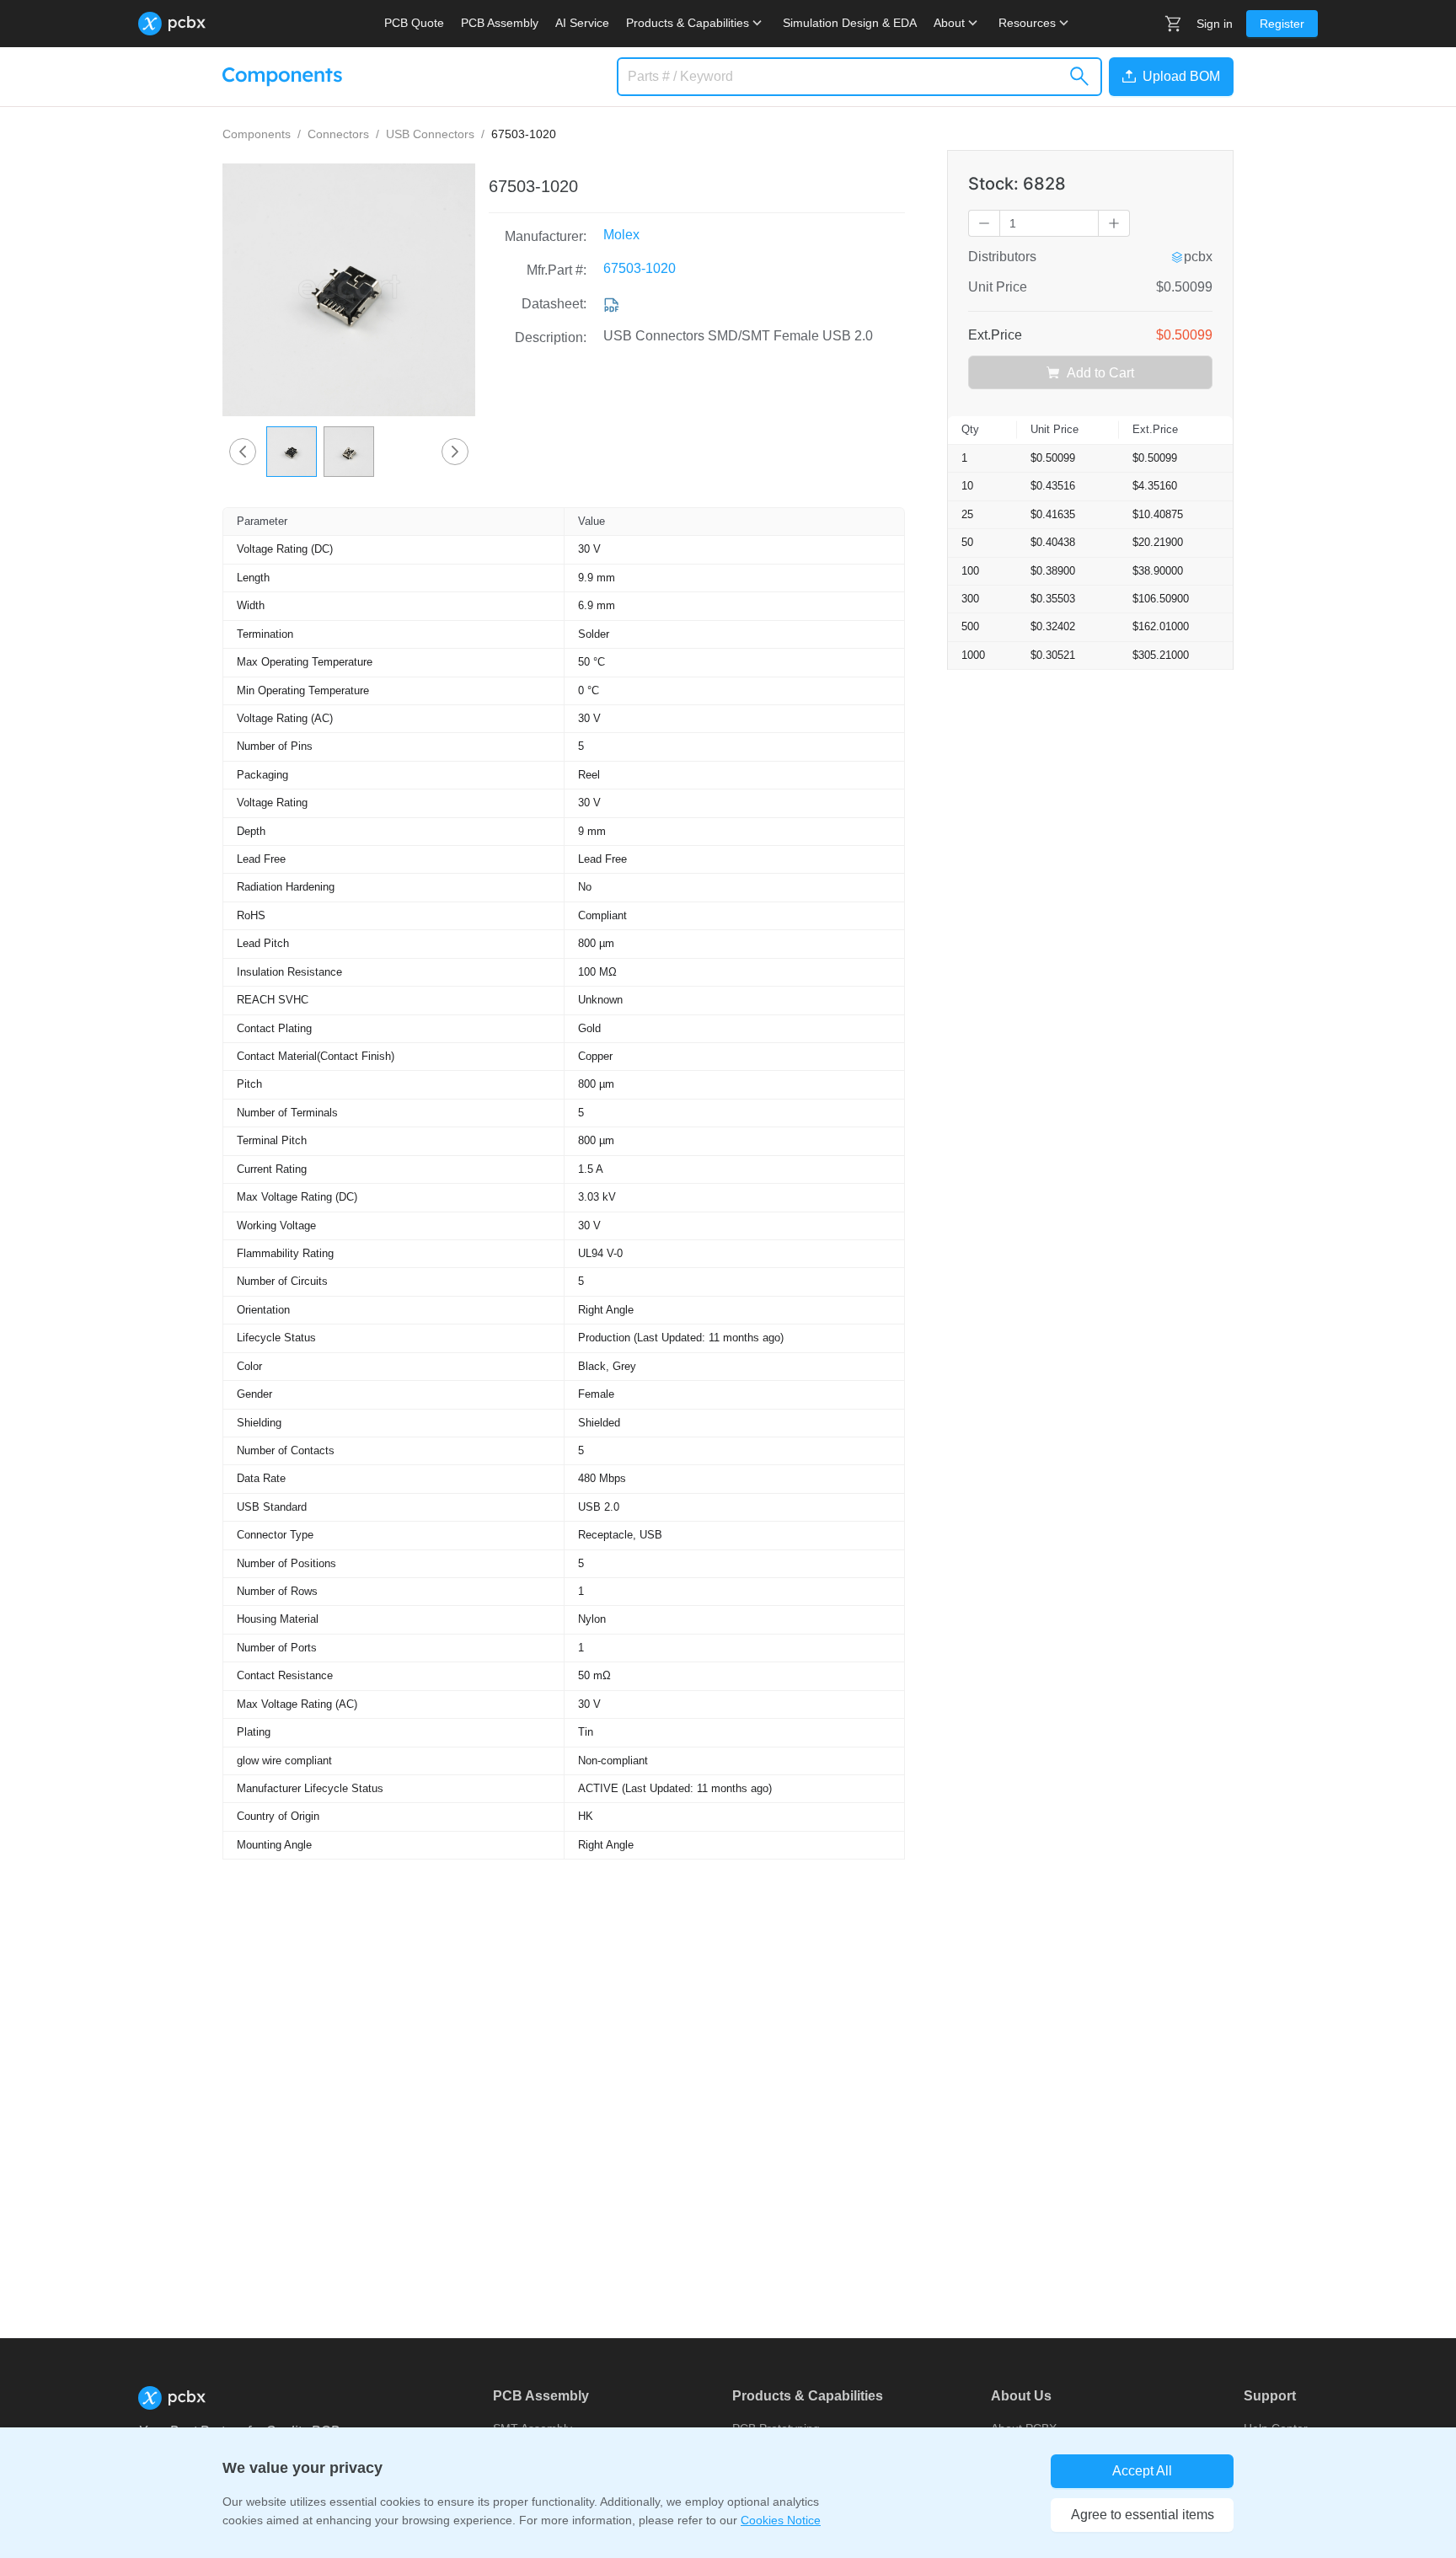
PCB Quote (414, 23)
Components (257, 134)
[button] (1168, 77)
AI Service (582, 23)
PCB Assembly (500, 23)
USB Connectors (430, 134)
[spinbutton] (1049, 223)
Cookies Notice (781, 2520)
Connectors (338, 134)
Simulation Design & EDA (850, 23)
